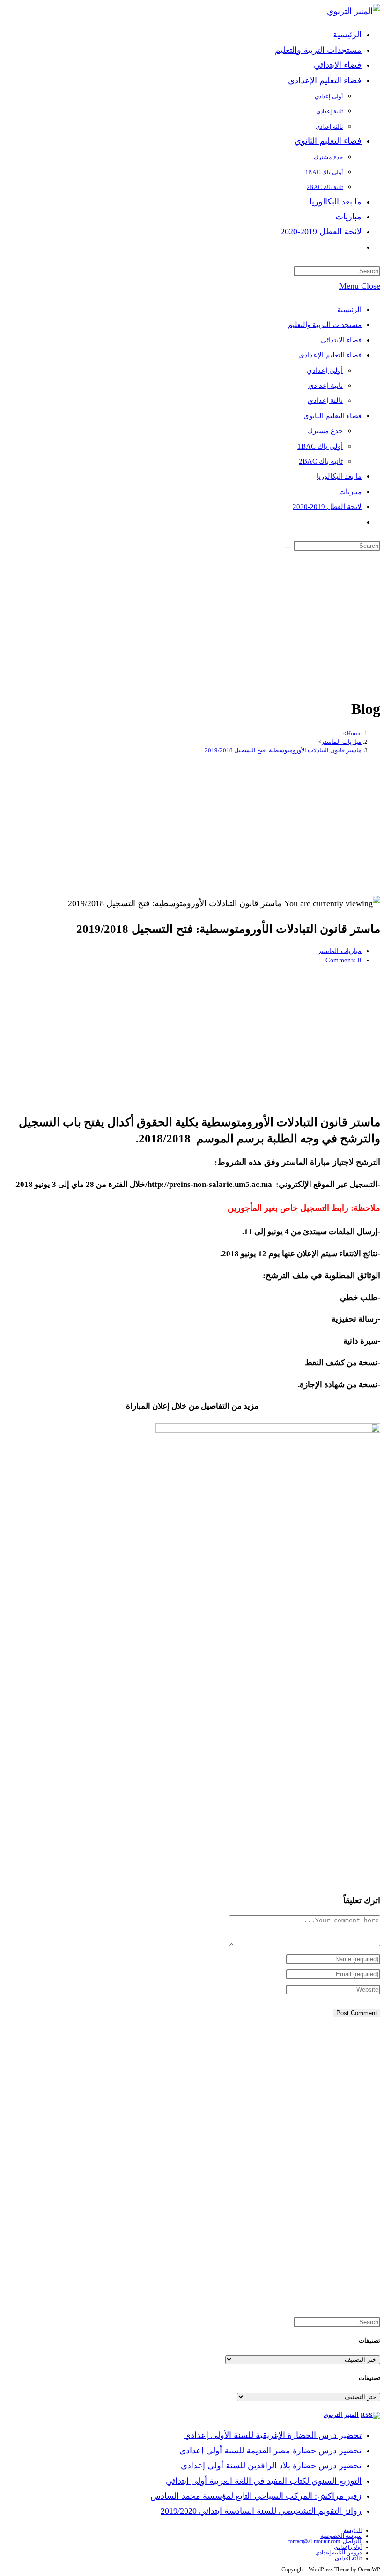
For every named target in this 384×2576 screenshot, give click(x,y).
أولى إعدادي (325, 371)
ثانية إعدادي (325, 386)
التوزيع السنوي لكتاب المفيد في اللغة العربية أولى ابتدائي (264, 2481)
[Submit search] (288, 548)
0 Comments (343, 960)
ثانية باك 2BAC (321, 461)
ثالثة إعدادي (325, 400)
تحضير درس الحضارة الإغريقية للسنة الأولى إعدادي (273, 2435)
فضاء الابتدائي (341, 340)
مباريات (350, 492)
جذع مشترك (325, 431)
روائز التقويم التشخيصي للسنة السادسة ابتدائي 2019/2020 (261, 2511)
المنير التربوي (341, 2415)
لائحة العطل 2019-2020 (327, 507)
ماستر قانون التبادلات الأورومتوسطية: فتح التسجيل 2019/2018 (283, 750)
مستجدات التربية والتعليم (325, 325)
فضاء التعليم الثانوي (332, 416)
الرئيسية (349, 310)
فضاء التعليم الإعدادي (330, 355)
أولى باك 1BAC (320, 446)
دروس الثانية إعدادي (338, 2553)
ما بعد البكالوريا (339, 476)
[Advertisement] (192, 623)
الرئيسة (353, 2530)
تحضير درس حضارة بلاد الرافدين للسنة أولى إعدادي (271, 2466)
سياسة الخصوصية (341, 2536)
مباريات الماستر (340, 951)
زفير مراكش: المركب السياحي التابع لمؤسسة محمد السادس (256, 2496)
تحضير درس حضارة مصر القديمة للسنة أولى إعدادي (270, 2451)
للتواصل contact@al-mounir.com (325, 2541)
